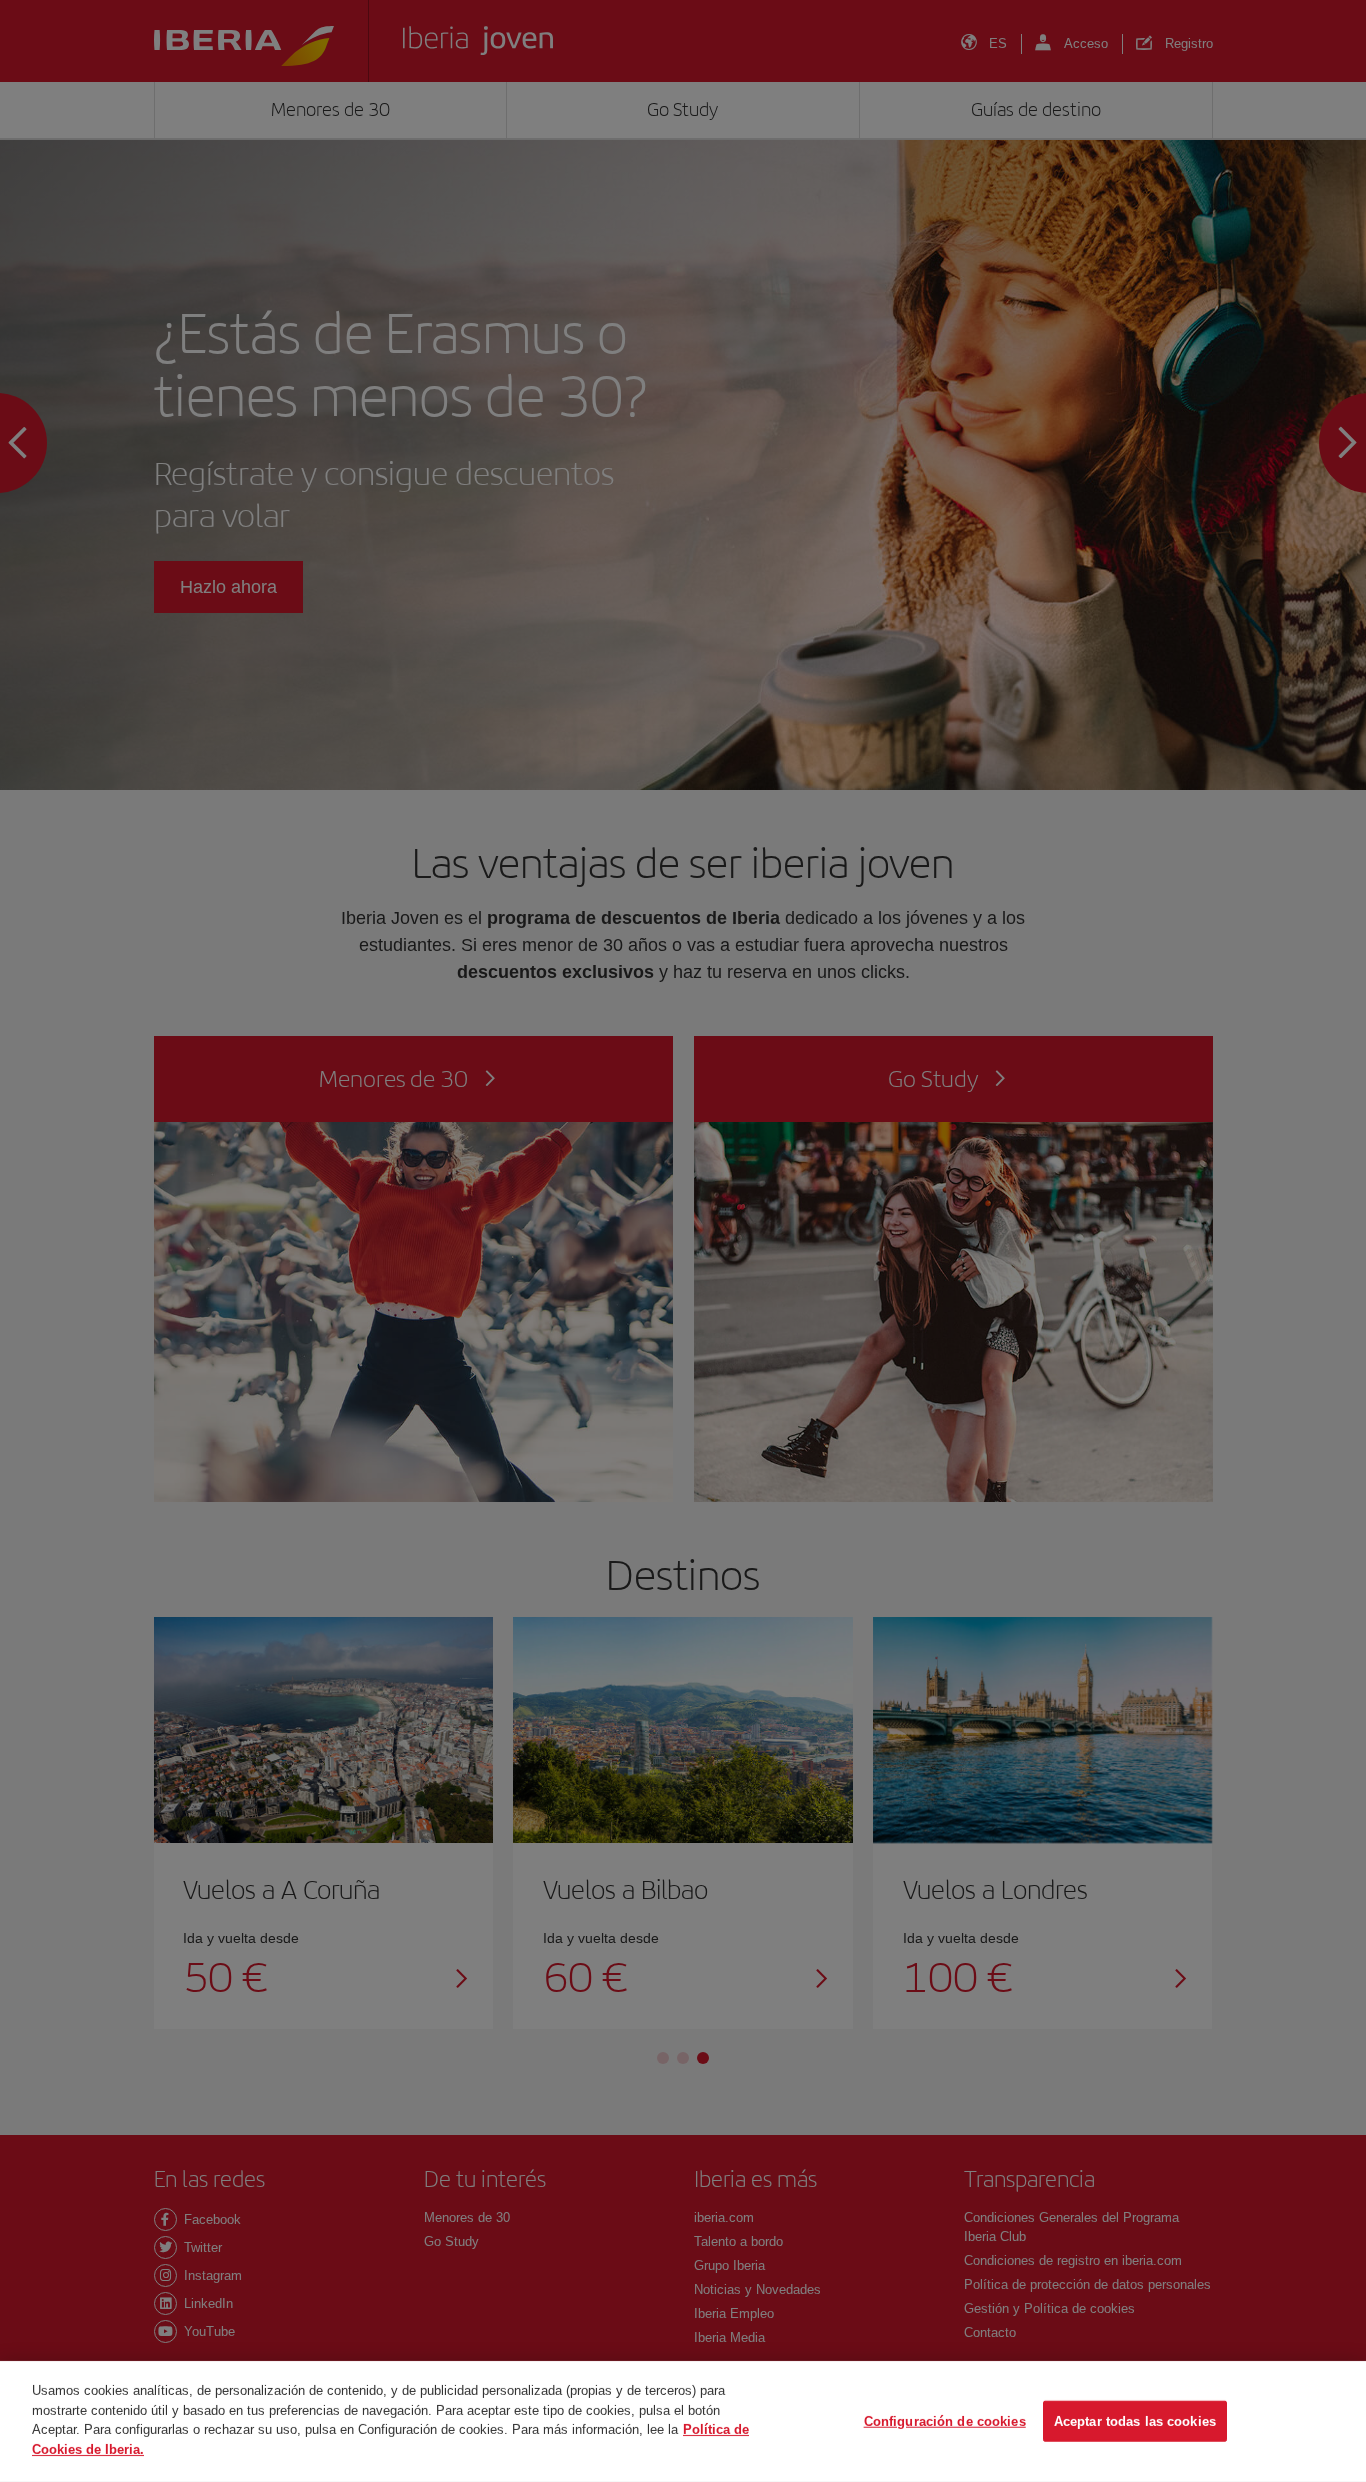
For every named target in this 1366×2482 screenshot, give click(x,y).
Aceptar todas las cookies (1135, 2420)
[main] (683, 2421)
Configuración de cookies (945, 2420)
